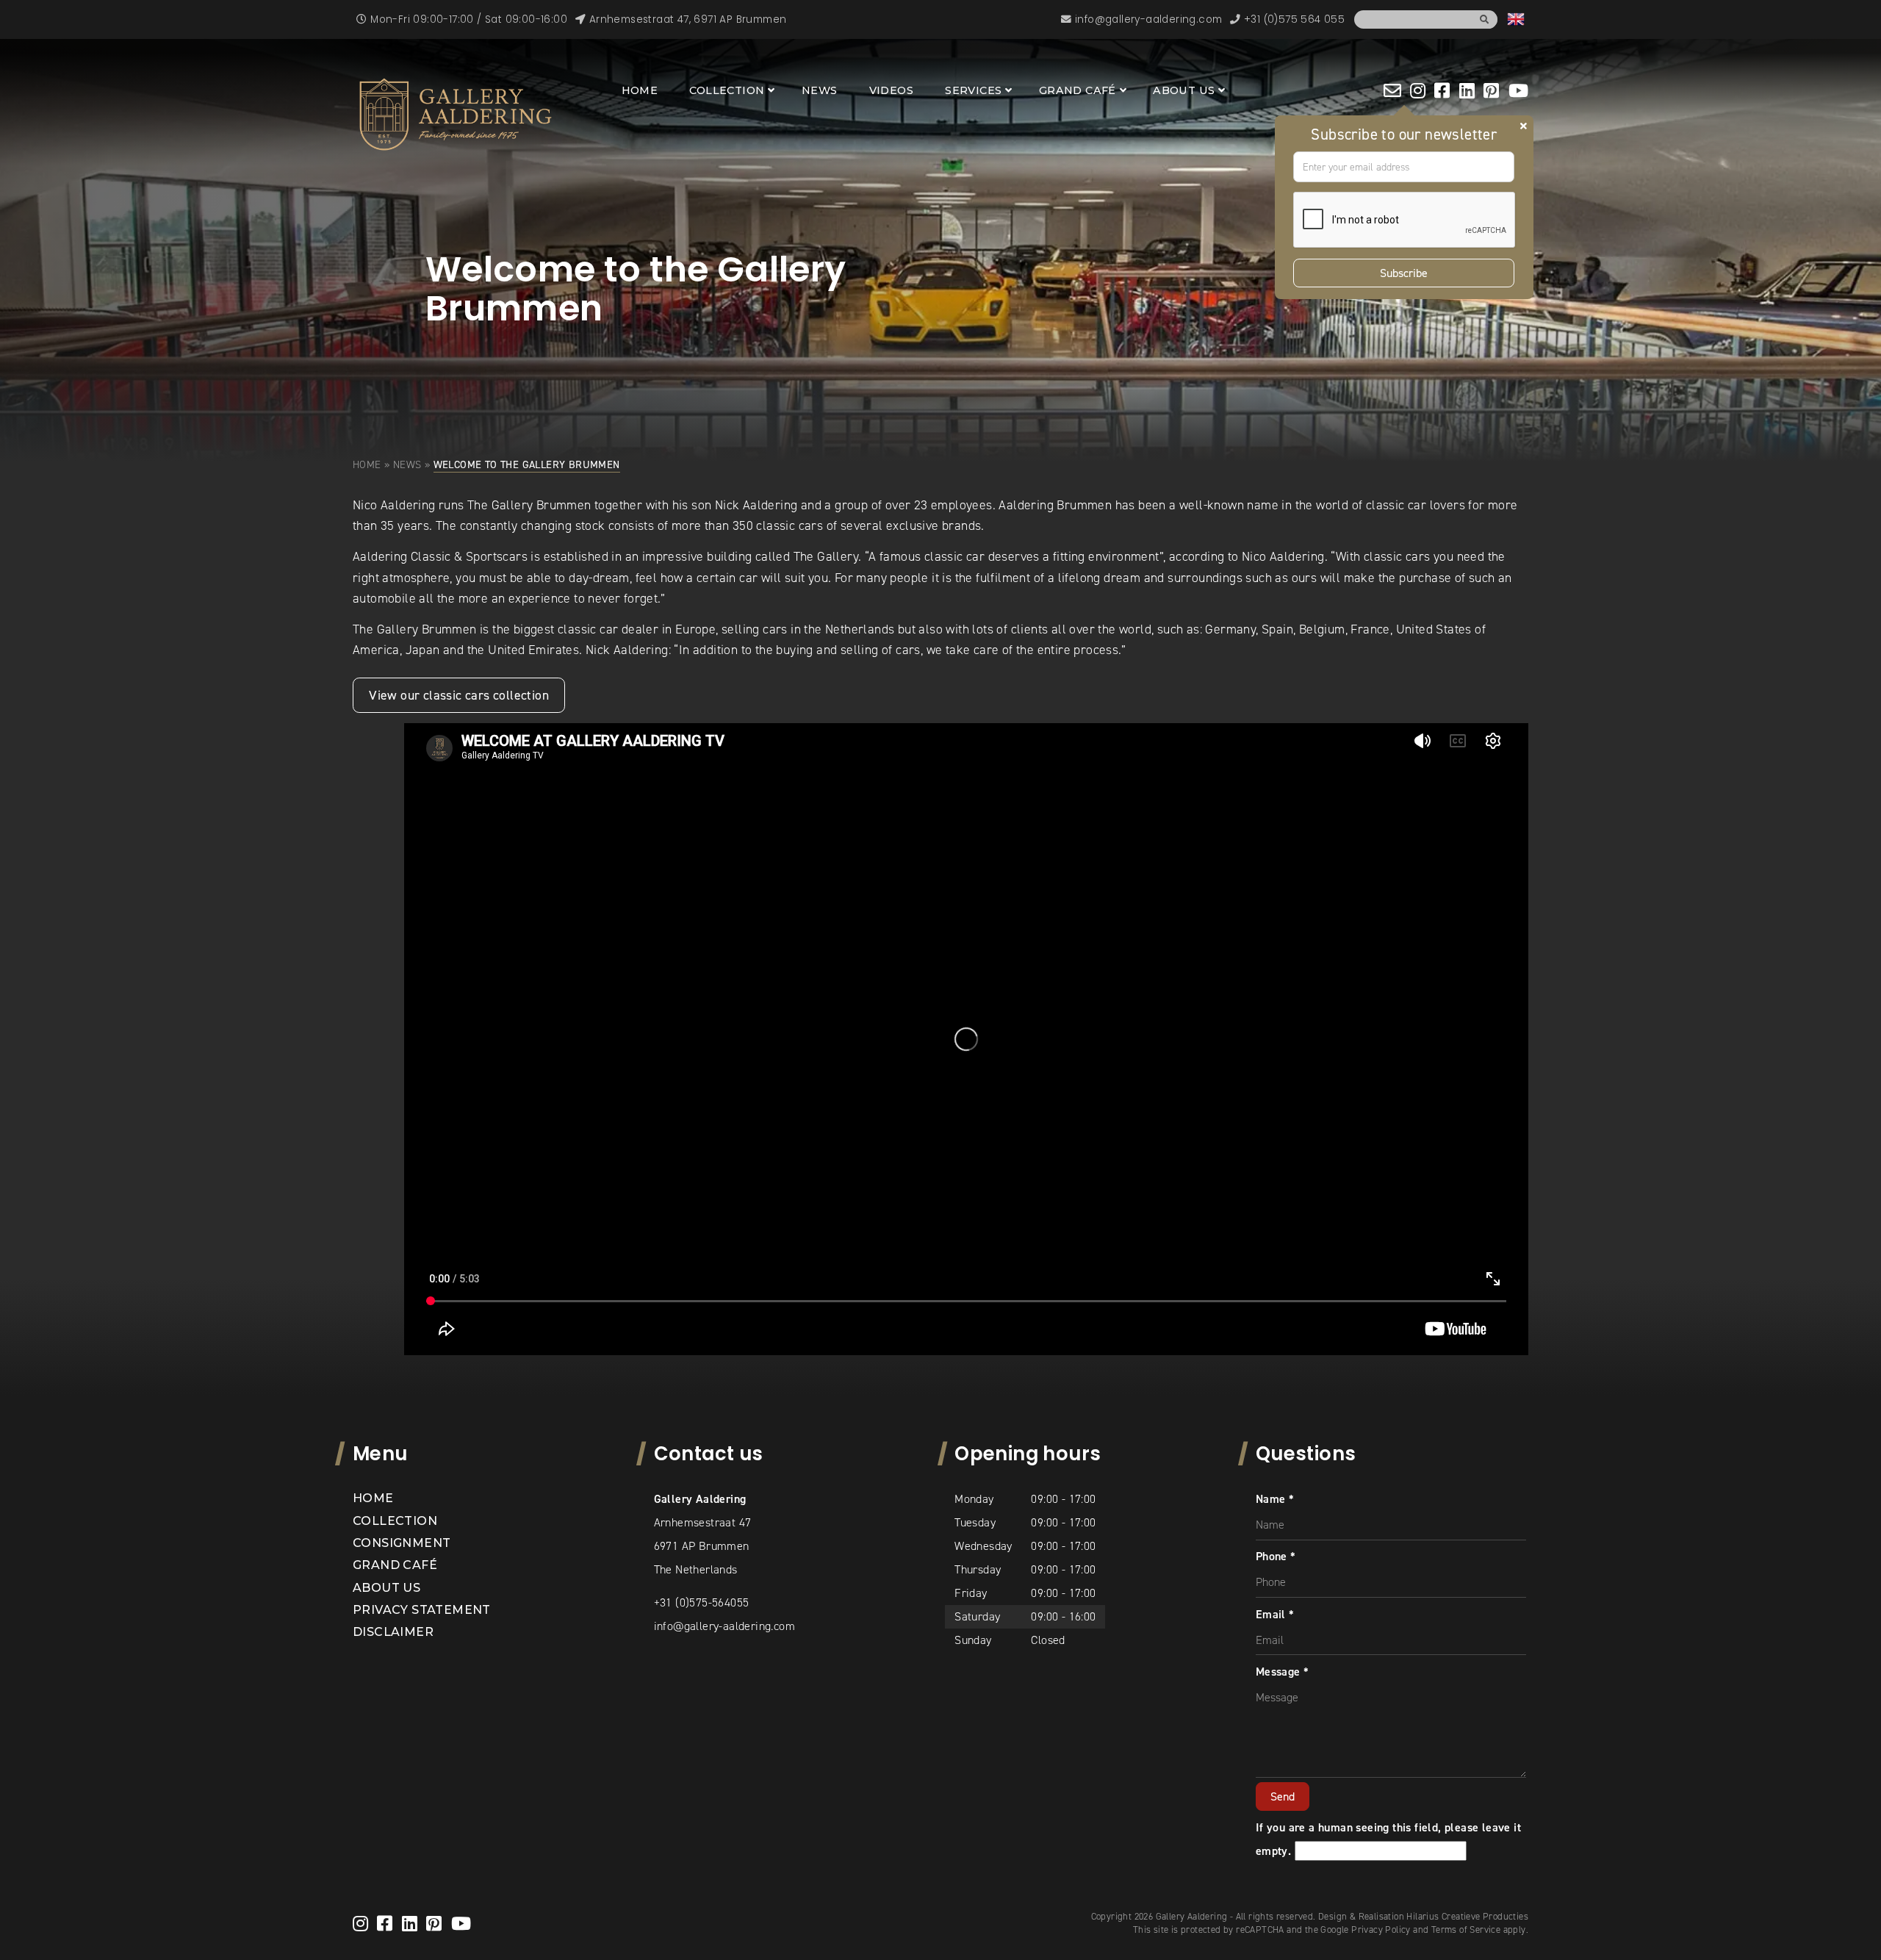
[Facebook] (1442, 90)
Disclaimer (393, 1632)
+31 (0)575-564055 (702, 1602)
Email (1275, 1614)
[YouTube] (1518, 90)
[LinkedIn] (1467, 90)
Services (973, 90)
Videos (891, 90)
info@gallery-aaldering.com (724, 1626)
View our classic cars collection (459, 695)
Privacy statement (422, 1610)
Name (1275, 1499)
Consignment (402, 1543)
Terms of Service (1466, 1930)
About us (1184, 90)
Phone (1276, 1556)
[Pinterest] (1491, 90)
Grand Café (1078, 90)
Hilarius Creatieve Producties (1467, 1916)
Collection (727, 90)
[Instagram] (1418, 90)
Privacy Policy (1381, 1930)
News (820, 90)
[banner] (456, 115)
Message (1283, 1672)
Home (640, 90)
